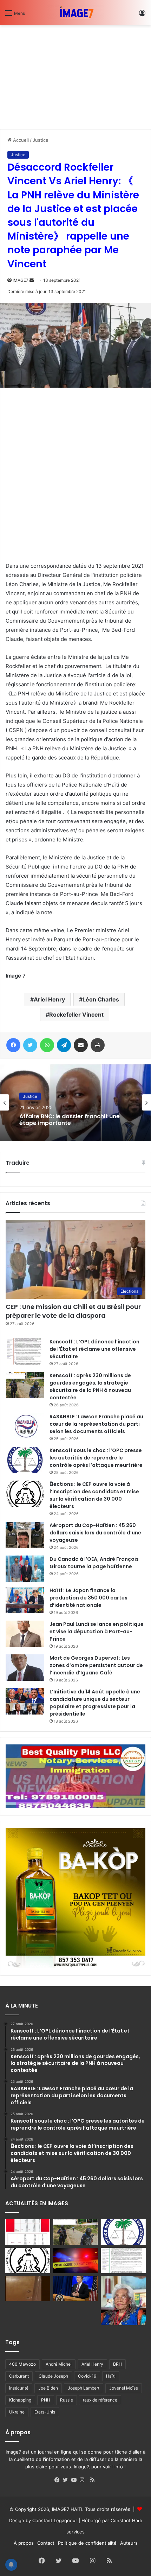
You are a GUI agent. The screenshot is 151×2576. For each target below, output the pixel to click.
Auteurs (129, 2543)
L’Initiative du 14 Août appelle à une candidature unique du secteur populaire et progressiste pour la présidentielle (95, 1703)
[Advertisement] (53, 75)
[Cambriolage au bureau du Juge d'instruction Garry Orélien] (28, 2289)
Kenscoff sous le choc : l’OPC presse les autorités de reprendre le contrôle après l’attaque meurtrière (96, 1458)
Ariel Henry (49, 999)
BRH (117, 2364)
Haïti (111, 2376)
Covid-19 (87, 2376)
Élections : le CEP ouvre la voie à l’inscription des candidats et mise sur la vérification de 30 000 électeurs (94, 1495)
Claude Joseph (53, 2376)
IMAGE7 (21, 280)
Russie (67, 2400)
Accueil (20, 140)
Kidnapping (20, 2400)
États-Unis (45, 2412)
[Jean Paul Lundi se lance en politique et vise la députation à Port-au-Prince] (25, 1634)
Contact (46, 2543)
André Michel (59, 2364)
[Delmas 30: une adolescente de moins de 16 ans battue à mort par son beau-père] (75, 2260)
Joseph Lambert (84, 2388)
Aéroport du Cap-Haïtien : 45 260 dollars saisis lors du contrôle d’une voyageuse (95, 1533)
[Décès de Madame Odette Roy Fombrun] (123, 2301)
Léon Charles (101, 999)
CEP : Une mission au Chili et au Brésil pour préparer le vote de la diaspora (73, 1311)
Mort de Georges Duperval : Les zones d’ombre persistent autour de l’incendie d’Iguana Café (96, 1665)
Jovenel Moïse (124, 2388)
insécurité (19, 2388)
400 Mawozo (22, 2364)
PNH (46, 2400)
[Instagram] (84, 2480)
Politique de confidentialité (87, 2543)
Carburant (19, 2376)
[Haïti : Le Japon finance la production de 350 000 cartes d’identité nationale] (25, 1600)
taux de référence (100, 2400)
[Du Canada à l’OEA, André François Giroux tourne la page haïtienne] (25, 1569)
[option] (75, 1102)
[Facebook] (59, 2480)
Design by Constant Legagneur (43, 2520)
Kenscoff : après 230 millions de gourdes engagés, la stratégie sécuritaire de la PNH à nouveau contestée (90, 1386)
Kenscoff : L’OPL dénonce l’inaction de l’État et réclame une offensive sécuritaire (94, 1349)
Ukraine (17, 2412)
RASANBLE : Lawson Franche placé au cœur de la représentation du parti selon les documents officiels (96, 1424)
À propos (24, 2543)
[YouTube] (75, 2480)
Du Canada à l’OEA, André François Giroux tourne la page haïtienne (94, 1563)
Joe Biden (48, 2388)
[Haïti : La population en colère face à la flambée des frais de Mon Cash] (28, 2232)
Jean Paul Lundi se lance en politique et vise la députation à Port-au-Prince (97, 1632)
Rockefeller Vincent (76, 1015)
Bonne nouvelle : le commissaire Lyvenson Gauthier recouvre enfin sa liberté (72, 1120)
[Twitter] (67, 2480)
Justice (41, 140)
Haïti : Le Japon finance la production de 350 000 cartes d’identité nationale (88, 1598)
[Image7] (75, 13)
